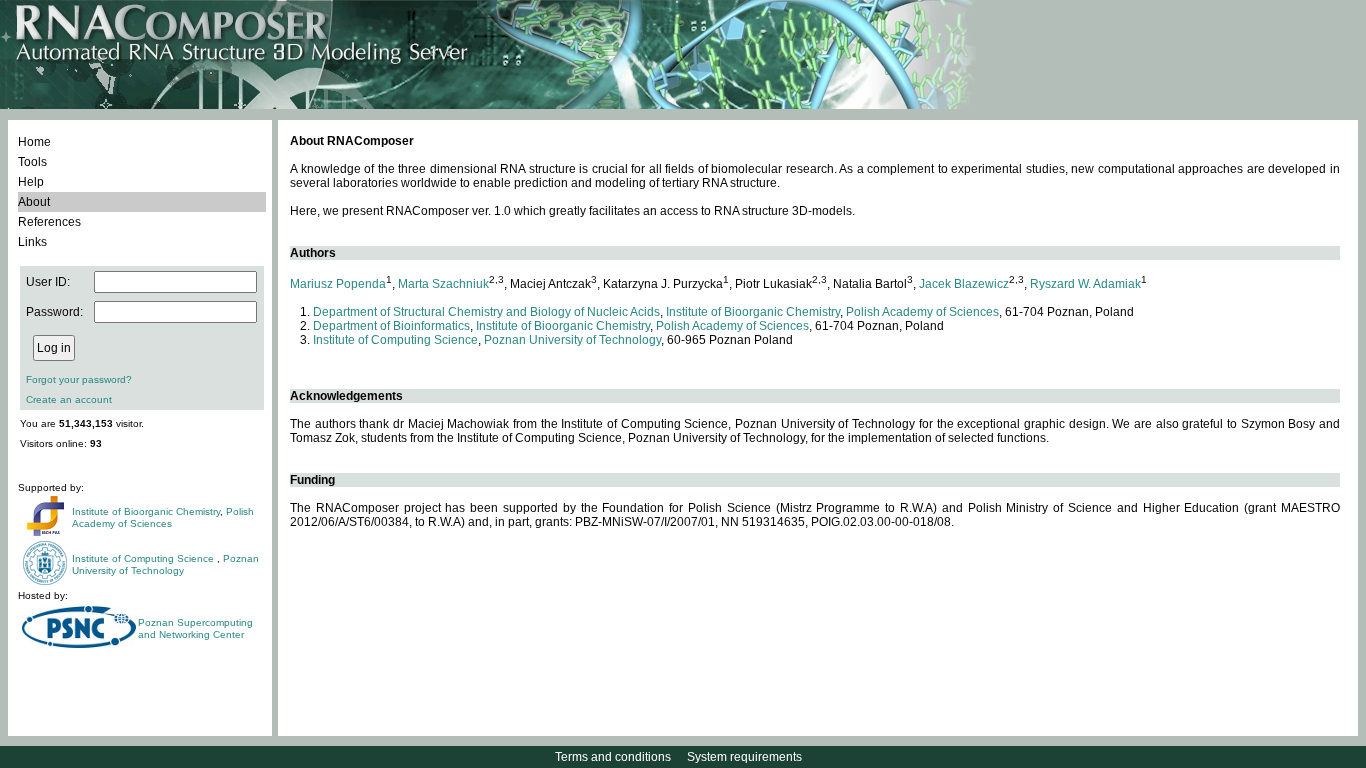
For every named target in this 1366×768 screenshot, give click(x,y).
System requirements (744, 757)
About (34, 202)
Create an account (69, 399)
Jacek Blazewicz (964, 284)
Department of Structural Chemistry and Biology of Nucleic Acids (486, 312)
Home (34, 142)
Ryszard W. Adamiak (1085, 284)
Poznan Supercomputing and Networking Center (195, 628)
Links (32, 242)
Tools (32, 162)
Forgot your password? (79, 379)
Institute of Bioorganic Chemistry (146, 511)
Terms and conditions (613, 757)
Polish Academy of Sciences (163, 517)
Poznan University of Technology (165, 564)
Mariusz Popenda (338, 284)
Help (31, 182)
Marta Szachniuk (443, 284)
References (49, 222)
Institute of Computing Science (144, 558)
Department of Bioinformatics (391, 326)
